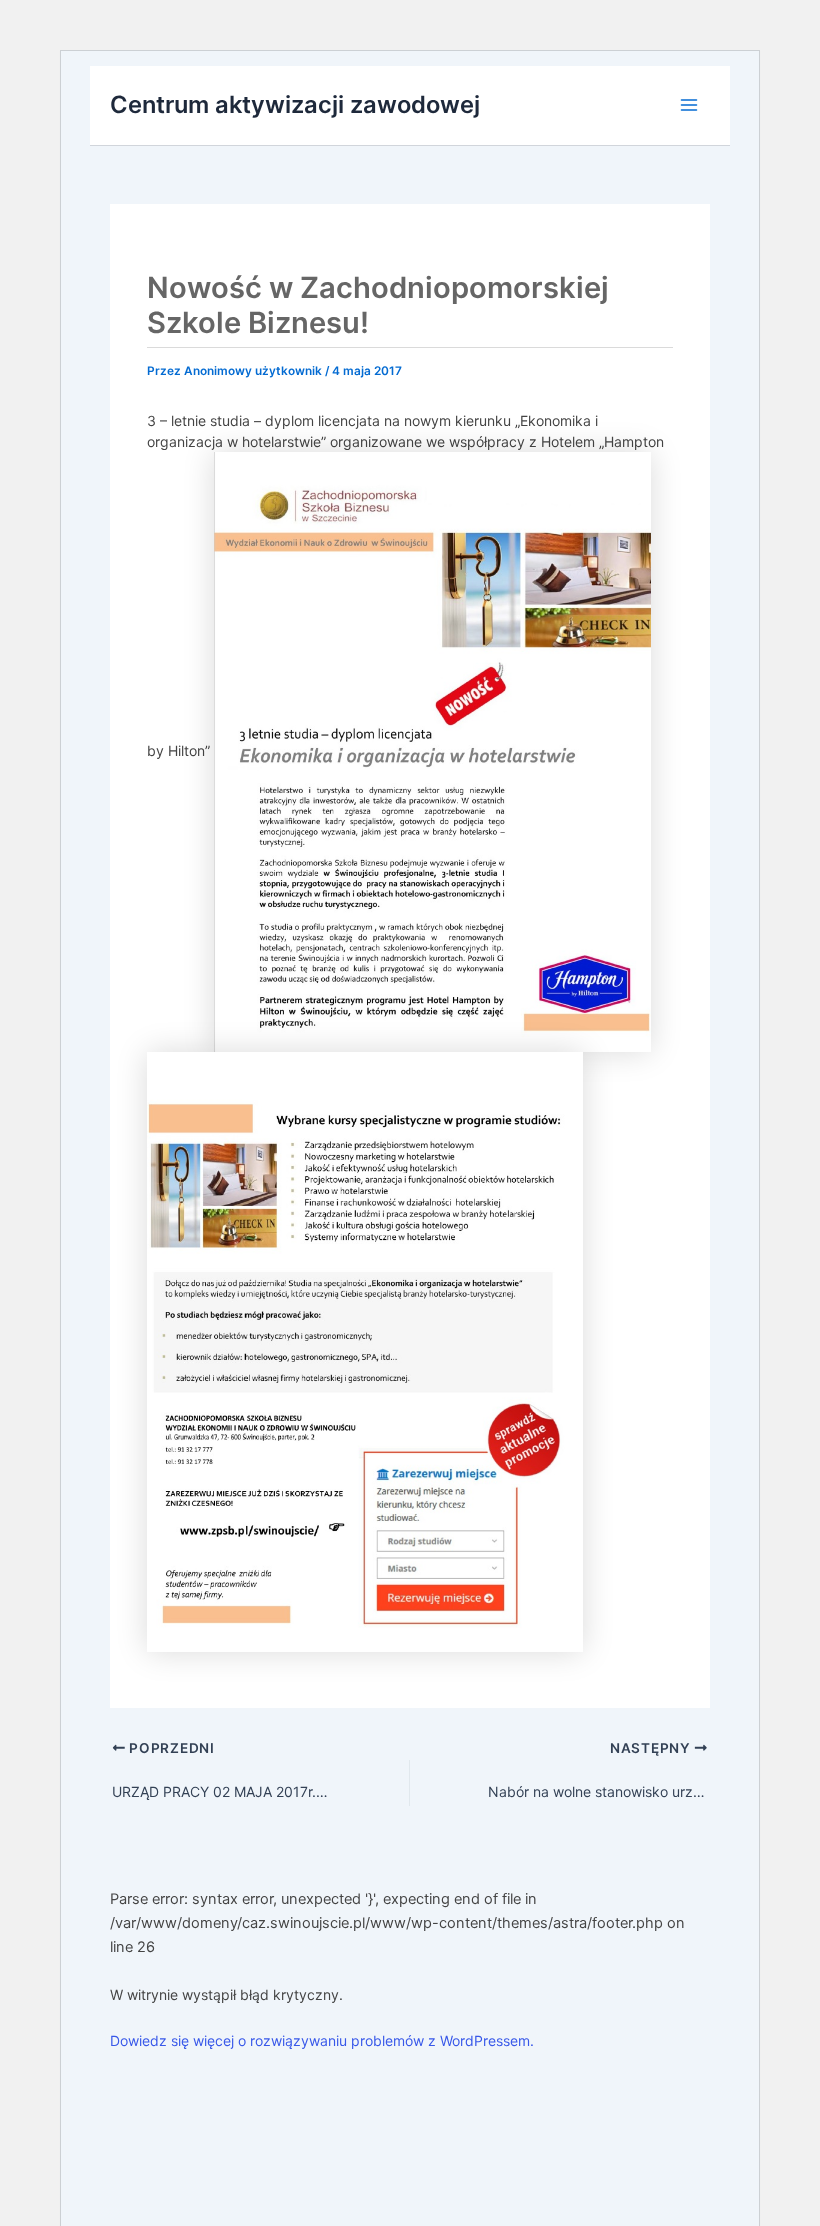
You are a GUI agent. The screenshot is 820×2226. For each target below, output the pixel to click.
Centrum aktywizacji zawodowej (295, 104)
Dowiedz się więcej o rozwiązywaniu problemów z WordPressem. (322, 2040)
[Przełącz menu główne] (689, 105)
